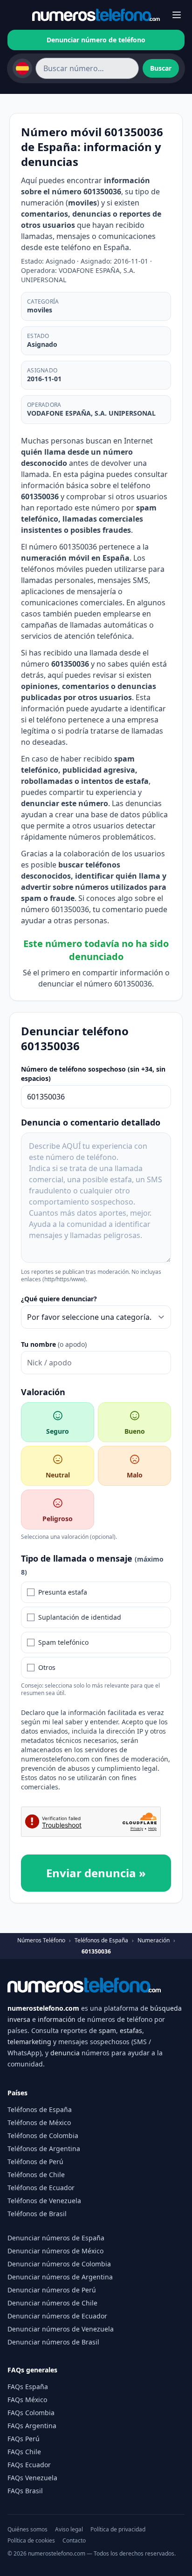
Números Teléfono (41, 1940)
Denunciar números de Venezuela (61, 2329)
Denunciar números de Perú (52, 2290)
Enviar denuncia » (96, 1873)
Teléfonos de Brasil (37, 2214)
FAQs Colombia (31, 2413)
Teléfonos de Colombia (43, 2136)
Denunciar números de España (56, 2238)
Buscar (161, 68)
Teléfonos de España (101, 1940)
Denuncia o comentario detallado (91, 1122)
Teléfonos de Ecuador (41, 2188)
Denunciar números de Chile (52, 2303)
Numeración (154, 1940)
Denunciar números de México (55, 2251)
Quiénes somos (27, 2530)
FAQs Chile (24, 2452)
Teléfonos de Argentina (44, 2149)
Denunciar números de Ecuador (57, 2316)
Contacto (74, 2541)
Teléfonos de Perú (35, 2162)
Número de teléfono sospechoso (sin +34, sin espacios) (93, 1074)
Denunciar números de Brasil (53, 2342)
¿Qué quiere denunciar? (59, 1299)
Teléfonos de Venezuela (44, 2201)
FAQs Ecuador (29, 2465)
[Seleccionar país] (22, 68)
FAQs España (28, 2387)
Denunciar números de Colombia (59, 2264)
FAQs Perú (24, 2439)
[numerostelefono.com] (96, 15)
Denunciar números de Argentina (60, 2277)
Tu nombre (54, 1344)
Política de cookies (31, 2541)
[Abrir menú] (177, 15)
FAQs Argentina (32, 2426)
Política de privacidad (118, 2530)
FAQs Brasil (25, 2491)
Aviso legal (69, 2530)
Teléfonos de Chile (36, 2175)
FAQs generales (32, 2370)
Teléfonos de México (39, 2122)
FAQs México (27, 2400)
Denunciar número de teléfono (96, 40)
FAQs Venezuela (32, 2478)
